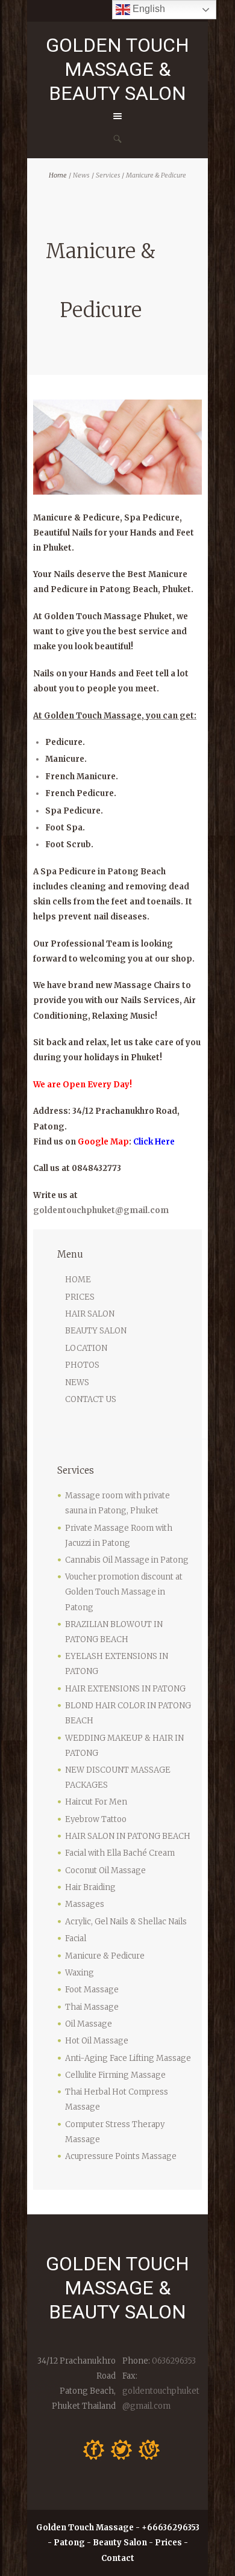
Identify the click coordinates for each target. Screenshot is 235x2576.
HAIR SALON (90, 1314)
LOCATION (86, 1348)
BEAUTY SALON (96, 1331)
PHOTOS (82, 1365)
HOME (78, 1280)
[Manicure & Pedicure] (117, 447)
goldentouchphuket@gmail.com (101, 1210)
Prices (168, 2543)
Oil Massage (89, 2024)
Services (108, 175)
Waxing (80, 1973)
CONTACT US (91, 1399)
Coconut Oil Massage (105, 1870)
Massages (85, 1904)
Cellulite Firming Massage (115, 2075)
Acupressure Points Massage (121, 2156)
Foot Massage (92, 1990)
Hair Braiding (90, 1887)
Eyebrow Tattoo (96, 1819)
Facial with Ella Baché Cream (120, 1853)
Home (58, 175)
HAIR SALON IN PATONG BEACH (128, 1836)
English (148, 9)
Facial (76, 1938)
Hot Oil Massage (97, 2041)
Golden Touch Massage (85, 2528)
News (81, 175)
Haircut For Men (96, 1802)
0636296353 (173, 2361)
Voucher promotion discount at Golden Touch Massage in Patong (124, 1592)
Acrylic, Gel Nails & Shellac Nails (126, 1922)
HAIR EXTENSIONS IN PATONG (125, 1689)
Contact (118, 2558)
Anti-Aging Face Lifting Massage (128, 2058)
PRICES (80, 1297)
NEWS (77, 1382)
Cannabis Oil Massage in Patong (127, 1560)
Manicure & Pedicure (105, 1956)
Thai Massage (92, 2007)
